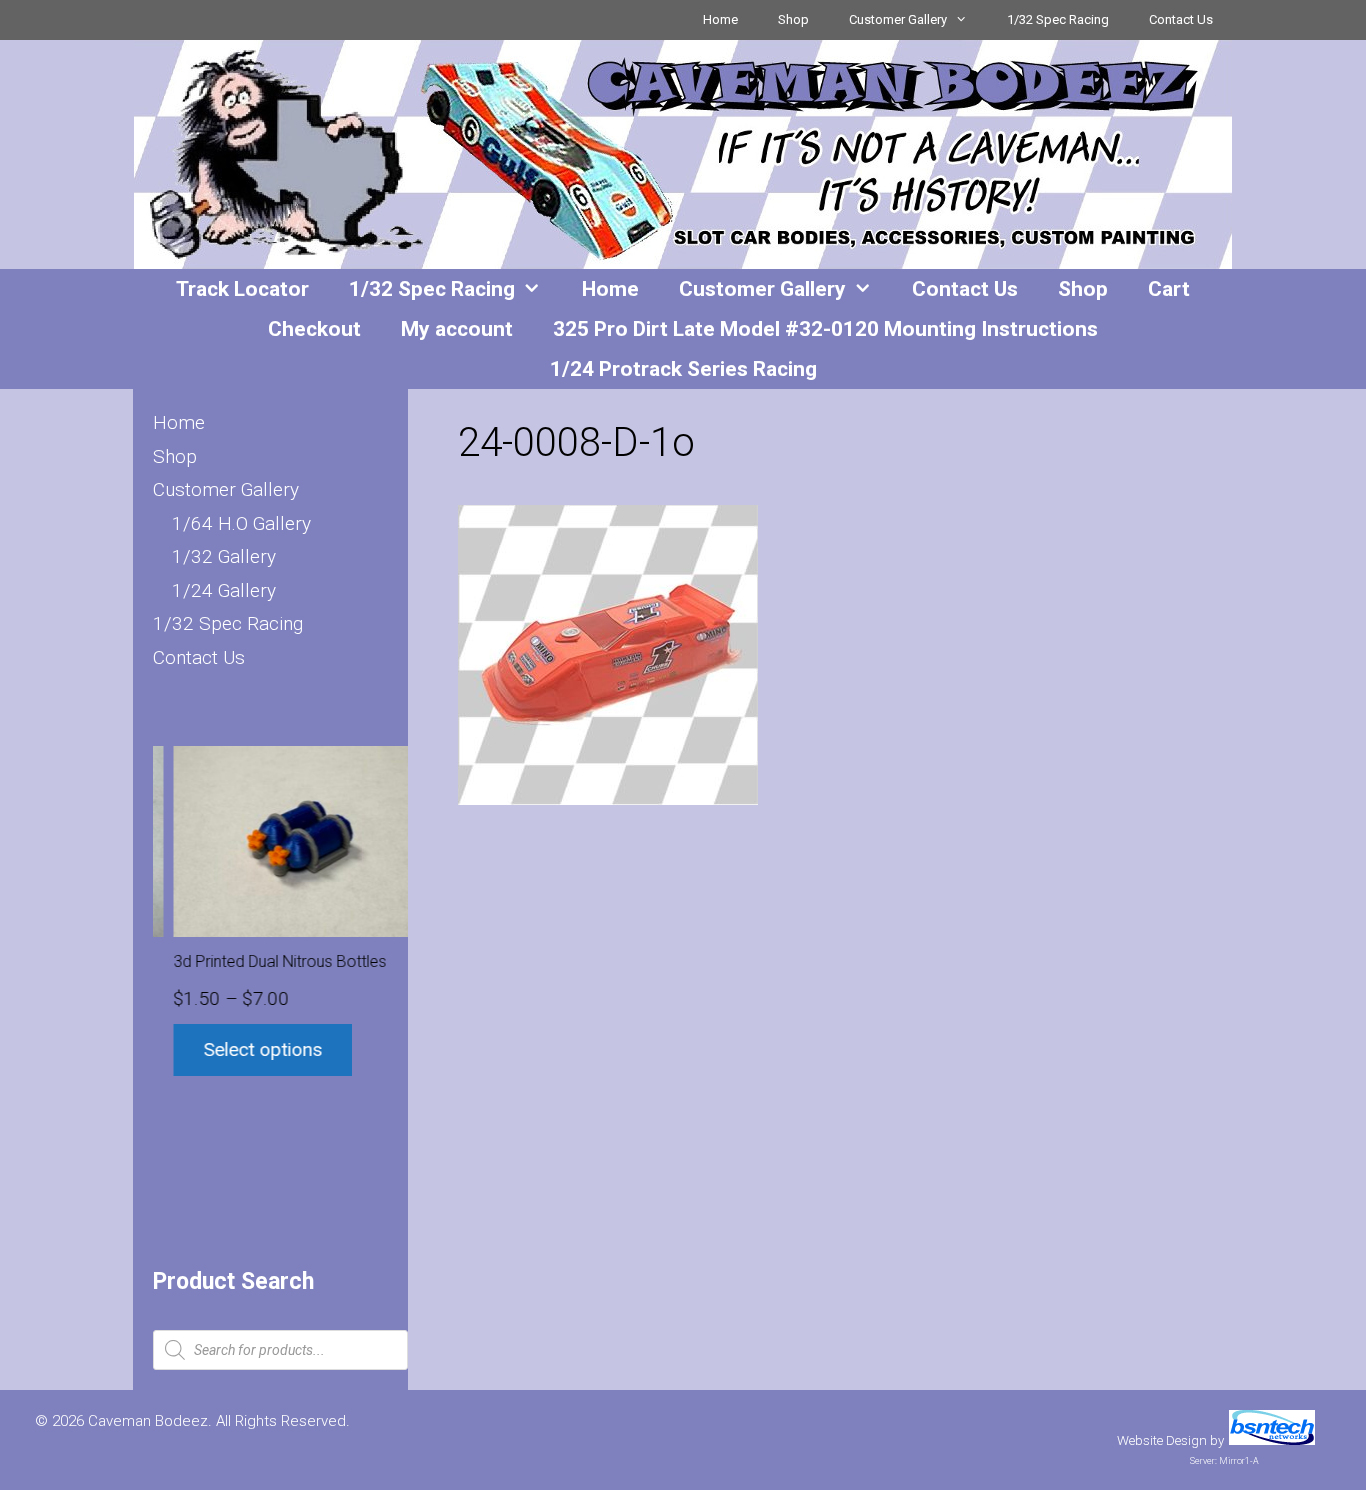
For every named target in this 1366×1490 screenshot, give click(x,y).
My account (457, 329)
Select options (243, 1049)
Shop (793, 19)
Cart (1169, 289)
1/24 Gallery (224, 590)
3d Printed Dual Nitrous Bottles (260, 961)
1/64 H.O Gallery (241, 523)
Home (720, 19)
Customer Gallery (898, 19)
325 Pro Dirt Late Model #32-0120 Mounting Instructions (825, 329)
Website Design (1162, 1440)
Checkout (314, 329)
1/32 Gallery (224, 556)
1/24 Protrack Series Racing (683, 369)
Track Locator (242, 289)
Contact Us (1181, 19)
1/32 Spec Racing (1058, 19)
